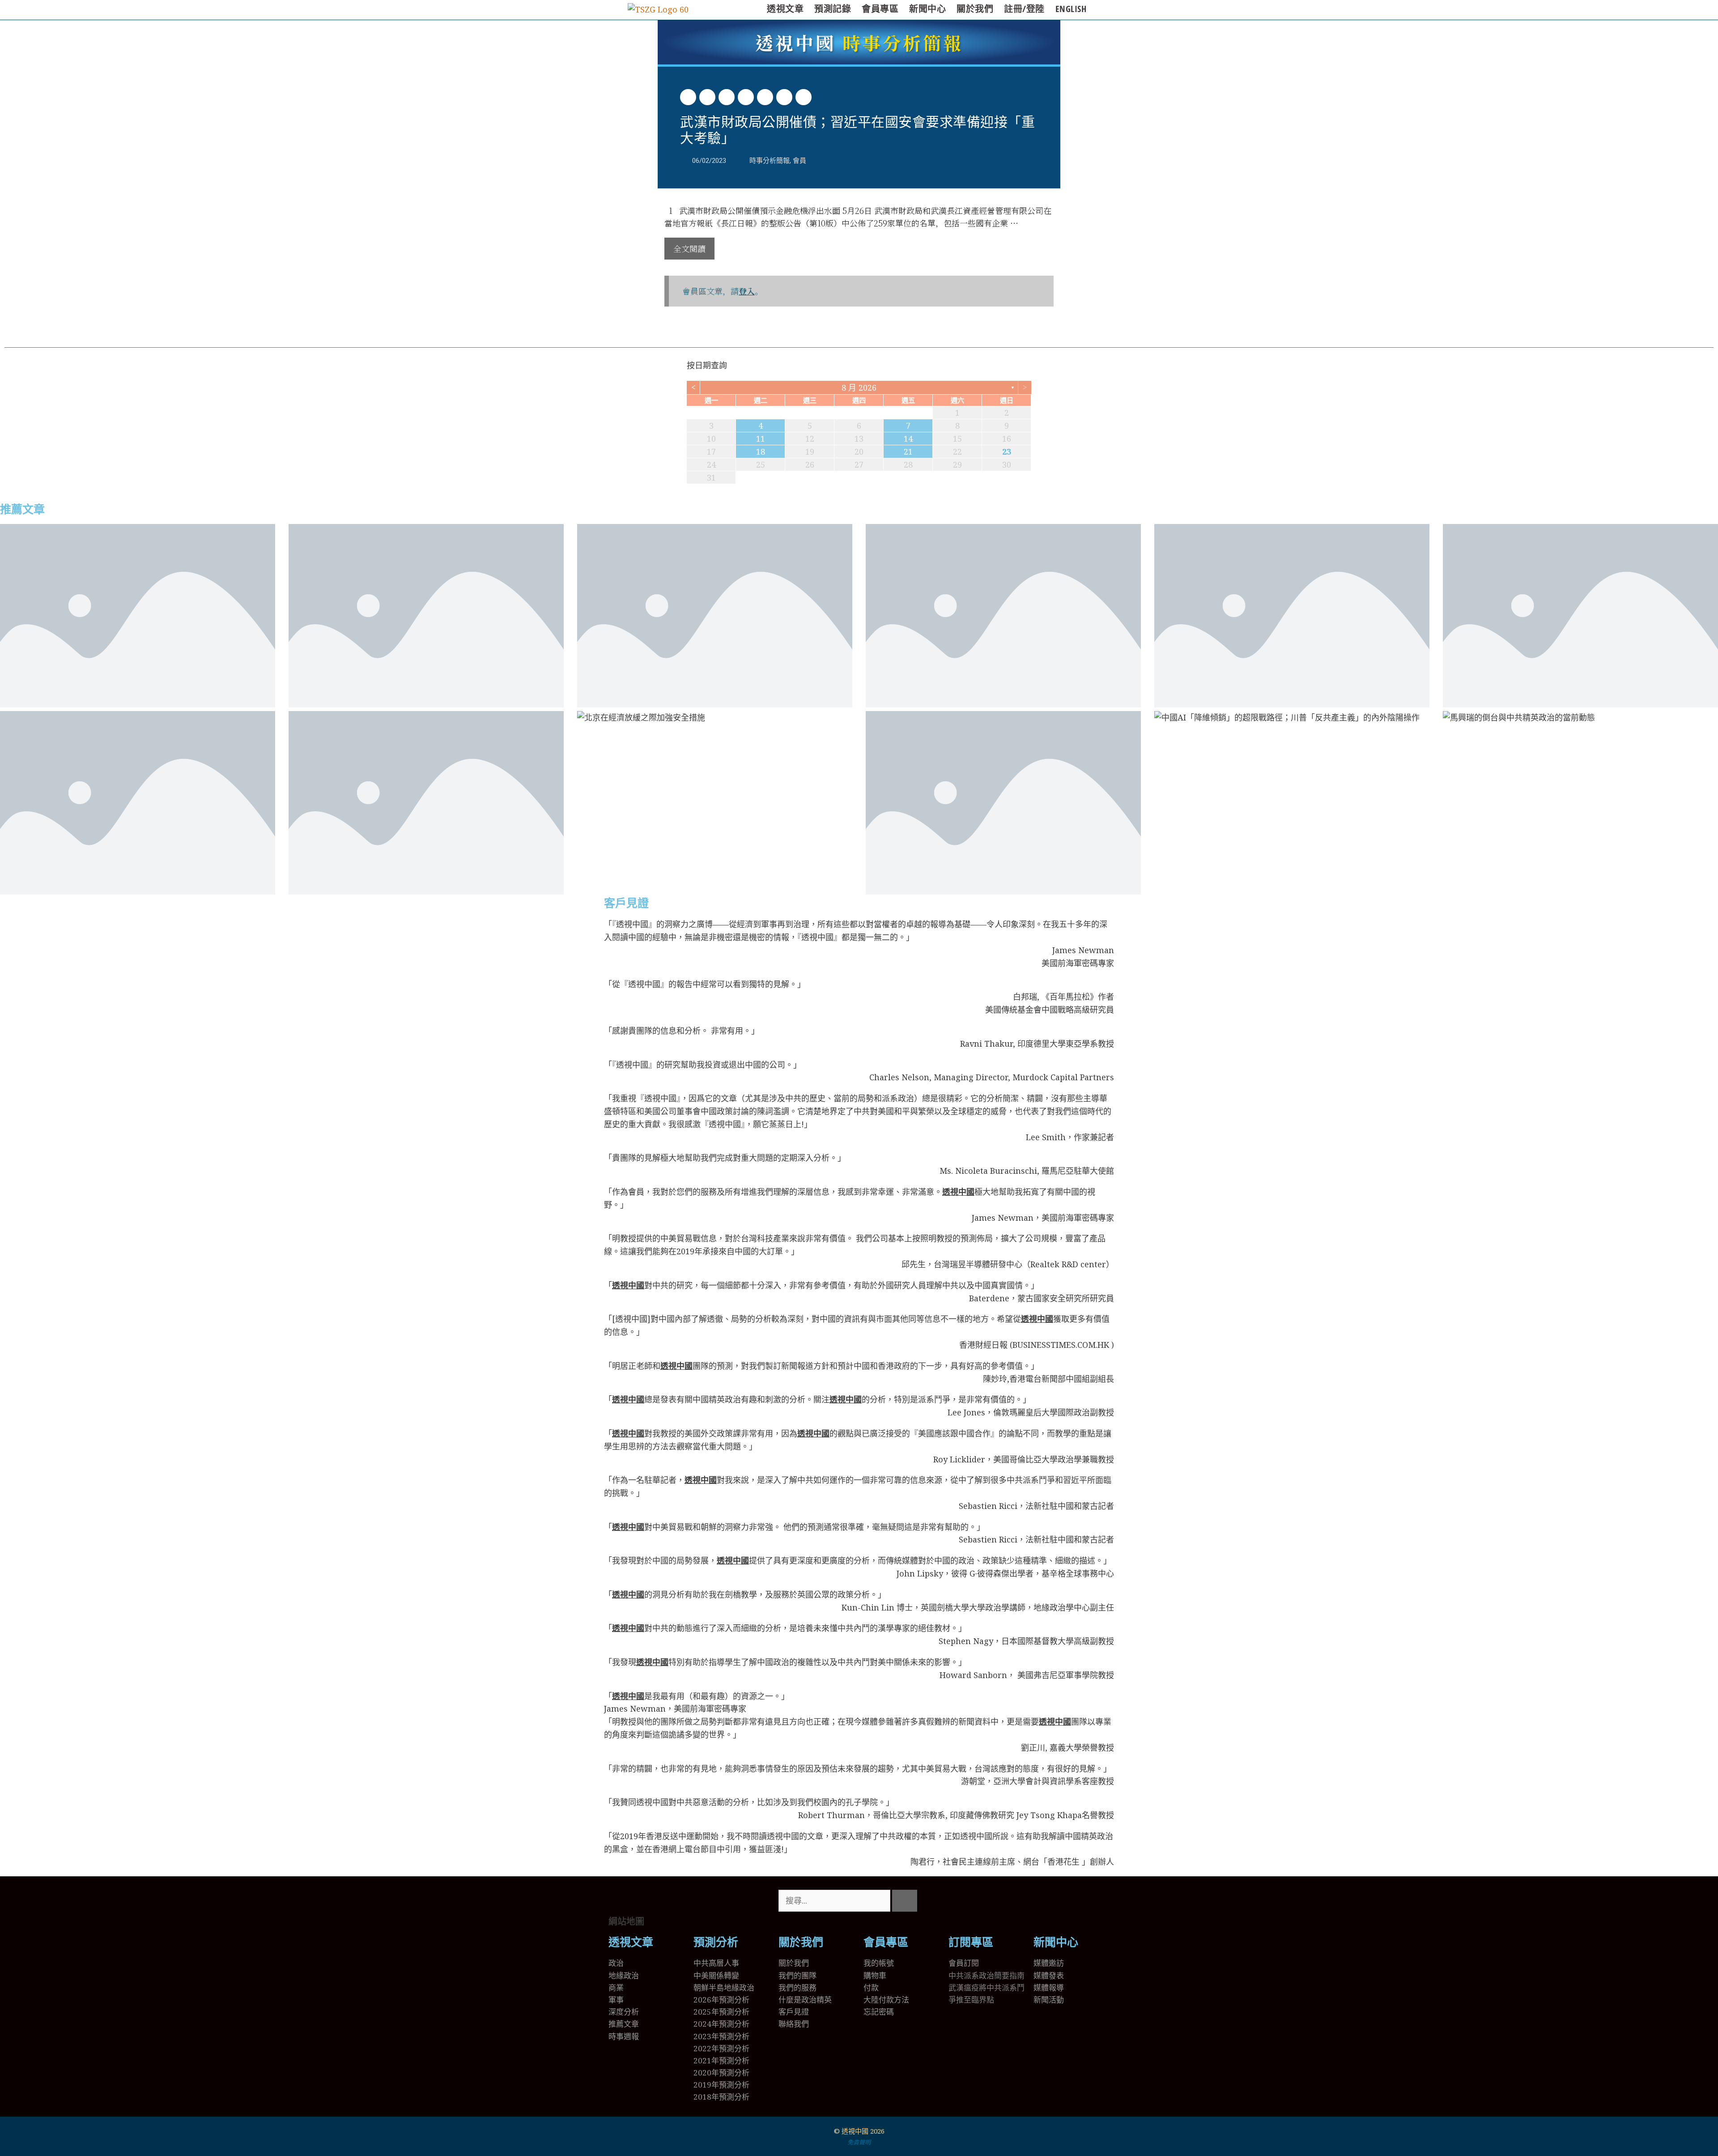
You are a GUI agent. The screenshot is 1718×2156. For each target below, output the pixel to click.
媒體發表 (1049, 1975)
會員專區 (880, 9)
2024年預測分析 (721, 2024)
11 (761, 439)
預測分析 (716, 1942)
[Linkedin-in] (1008, 1901)
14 (908, 439)
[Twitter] (960, 1901)
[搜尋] (905, 1901)
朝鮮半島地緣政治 (724, 1988)
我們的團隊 (797, 1975)
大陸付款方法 (886, 2000)
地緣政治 (624, 1975)
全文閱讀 (689, 248)
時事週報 (624, 2036)
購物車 (875, 1975)
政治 (616, 1963)
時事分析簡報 (859, 42)
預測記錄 (833, 9)
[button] (688, 97)
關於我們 (975, 9)
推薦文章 (22, 509)
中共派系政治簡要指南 (987, 1975)
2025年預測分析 (721, 2012)
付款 (871, 1988)
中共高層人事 (716, 1963)
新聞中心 (927, 9)
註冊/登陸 (1024, 9)
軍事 (616, 2000)
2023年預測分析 (721, 2036)
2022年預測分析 (721, 2048)
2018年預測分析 (721, 2097)
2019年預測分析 (721, 2085)
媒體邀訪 (1049, 1963)
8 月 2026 (859, 388)
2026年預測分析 (721, 2000)
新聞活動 (1049, 2000)
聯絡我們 (794, 2024)
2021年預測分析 (721, 2060)
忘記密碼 (879, 2012)
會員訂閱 (964, 1963)
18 (761, 452)
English (1071, 9)
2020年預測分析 (721, 2073)
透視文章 (785, 9)
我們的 (790, 1988)
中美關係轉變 (716, 1975)
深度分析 (624, 2012)
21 (908, 452)
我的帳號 (879, 1963)
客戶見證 (626, 903)
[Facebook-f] (984, 1901)
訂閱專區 (971, 1942)
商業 (616, 1988)
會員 (799, 161)
